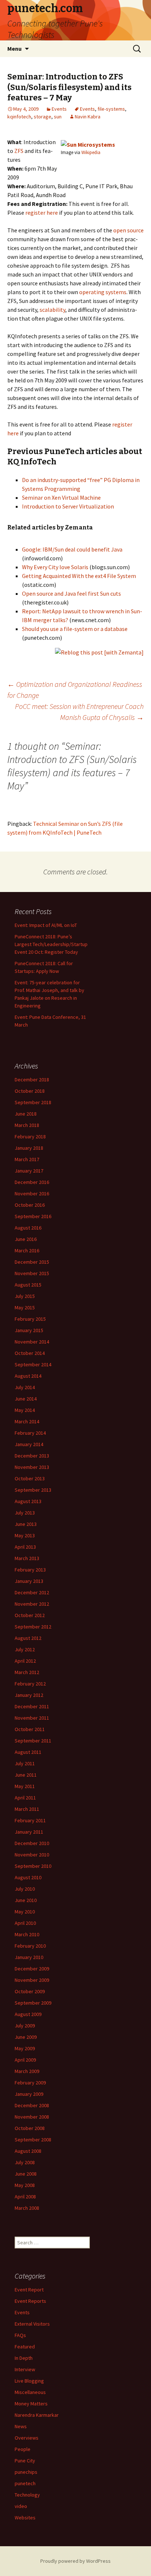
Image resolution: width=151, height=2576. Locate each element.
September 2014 (33, 1364)
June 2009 (26, 2037)
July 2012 (25, 1649)
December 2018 (32, 1080)
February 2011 (30, 1820)
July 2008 (25, 2162)
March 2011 (27, 1809)
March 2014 (27, 1421)
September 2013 (33, 1490)
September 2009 (33, 2003)
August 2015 (28, 1285)
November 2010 (32, 1855)
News (21, 2426)
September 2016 (33, 1216)
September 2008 (33, 2140)
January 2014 (29, 1444)
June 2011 (26, 1775)
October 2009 (30, 1991)
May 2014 (25, 1410)
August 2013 (28, 1501)
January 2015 (29, 1330)
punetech (25, 2483)
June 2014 (26, 1399)
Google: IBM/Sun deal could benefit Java (72, 549)
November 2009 (32, 1980)
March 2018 (27, 1125)
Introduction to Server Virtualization (68, 506)
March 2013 (27, 1558)
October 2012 (30, 1615)
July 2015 (25, 1296)
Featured (25, 2347)
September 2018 (33, 1102)
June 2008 (26, 2174)
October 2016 (30, 1205)
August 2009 (28, 2014)
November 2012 (32, 1604)
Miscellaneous (30, 2392)
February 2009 (30, 2083)
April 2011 (25, 1798)
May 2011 (25, 1786)
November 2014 (32, 1342)
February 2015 (30, 1319)
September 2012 (33, 1627)
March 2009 (27, 2071)
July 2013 (25, 1513)
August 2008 (28, 2151)
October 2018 (30, 1091)
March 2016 (27, 1250)
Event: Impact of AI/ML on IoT (46, 925)
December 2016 (32, 1182)
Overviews (27, 2438)
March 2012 (27, 1672)
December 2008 (32, 2105)
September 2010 (33, 1866)
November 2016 (32, 1194)
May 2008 (25, 2185)
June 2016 (26, 1239)
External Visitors (32, 2324)
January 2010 (29, 1957)
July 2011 (25, 1763)
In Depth (24, 2358)
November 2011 (32, 1718)
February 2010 (30, 1946)
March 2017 (27, 1159)
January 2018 (29, 1148)
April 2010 (25, 1923)
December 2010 (32, 1843)
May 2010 (25, 1912)
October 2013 (30, 1478)
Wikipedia (91, 152)
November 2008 (32, 2117)
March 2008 (27, 2208)
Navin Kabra (88, 117)
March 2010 (27, 1934)
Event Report (29, 2290)
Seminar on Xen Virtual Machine (61, 497)
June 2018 (26, 1114)
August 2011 (28, 1752)
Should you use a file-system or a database (75, 629)
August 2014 (28, 1376)
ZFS (19, 151)
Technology (27, 2495)
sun (58, 117)
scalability (52, 310)
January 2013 (29, 1581)
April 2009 (25, 2060)
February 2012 (30, 1684)
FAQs (20, 2335)
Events (59, 109)
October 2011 (30, 1729)
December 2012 (32, 1592)
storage (43, 117)
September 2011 (33, 1741)
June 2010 (26, 1900)
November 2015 (32, 1273)
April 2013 (25, 1547)
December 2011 (32, 1706)
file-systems (111, 109)
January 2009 (29, 2094)
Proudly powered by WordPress (75, 2561)
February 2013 (30, 1570)
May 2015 (25, 1307)
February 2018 (30, 1137)
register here (42, 213)
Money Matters (31, 2404)
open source (128, 230)
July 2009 (25, 2026)
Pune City (25, 2461)
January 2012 (29, 1695)
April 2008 (25, 2197)
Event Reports (30, 2301)
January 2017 (29, 1171)
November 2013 (32, 1467)
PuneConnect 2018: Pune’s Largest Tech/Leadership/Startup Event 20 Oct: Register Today (51, 944)
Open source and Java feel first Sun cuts (71, 593)
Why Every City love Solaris (55, 567)
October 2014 (30, 1353)
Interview (25, 2369)
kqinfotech (19, 117)
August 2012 (28, 1638)
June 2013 (26, 1524)
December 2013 (32, 1456)
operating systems (103, 292)
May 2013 (25, 1535)
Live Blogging (29, 2381)
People (23, 2449)
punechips (26, 2472)
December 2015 (32, 1262)
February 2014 (30, 1433)
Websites (25, 2518)
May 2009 (25, 2048)
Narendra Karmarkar (37, 2415)
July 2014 (25, 1387)
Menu (14, 49)
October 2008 (30, 2128)
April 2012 (25, 1661)
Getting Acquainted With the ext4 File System (79, 576)
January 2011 (29, 1832)
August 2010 (28, 1877)
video (21, 2506)
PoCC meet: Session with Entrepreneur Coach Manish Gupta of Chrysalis (79, 712)
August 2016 (28, 1228)
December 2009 (32, 1969)
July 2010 (25, 1889)
